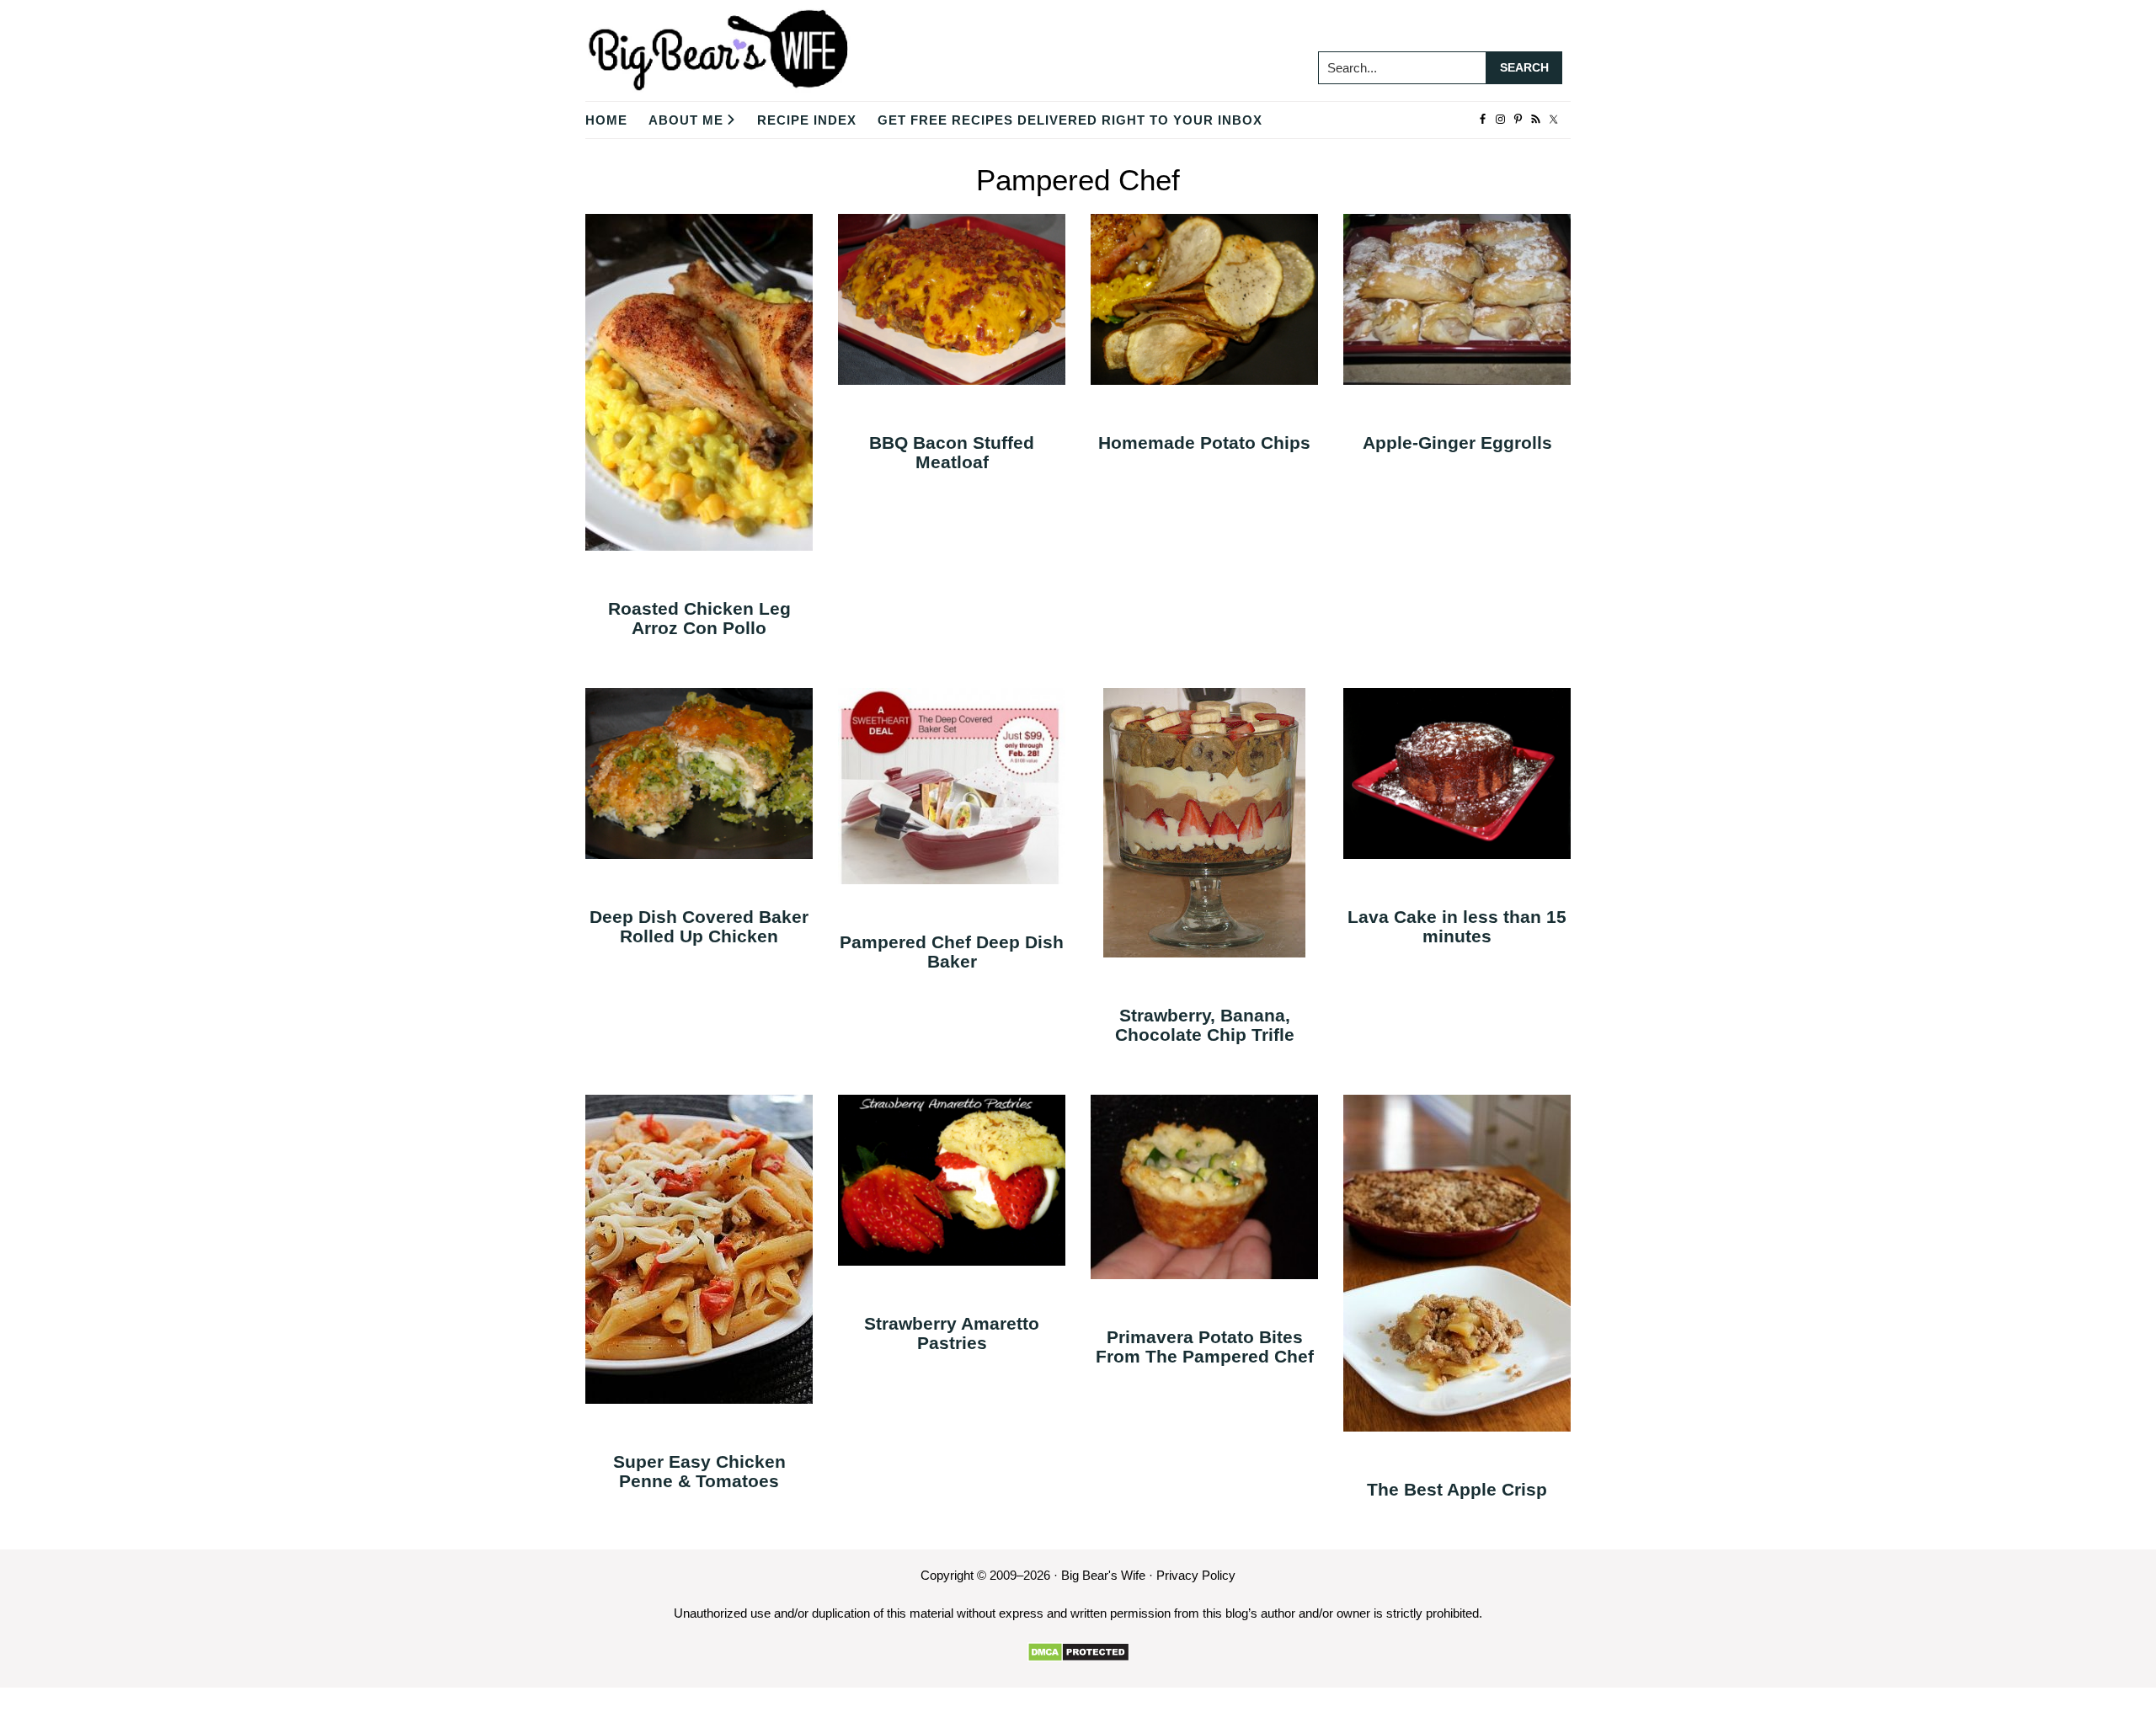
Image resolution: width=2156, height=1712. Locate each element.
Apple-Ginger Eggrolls (1457, 443)
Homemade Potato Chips (1204, 443)
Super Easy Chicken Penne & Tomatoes (699, 1471)
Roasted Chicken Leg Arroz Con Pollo (699, 618)
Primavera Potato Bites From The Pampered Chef (1205, 1347)
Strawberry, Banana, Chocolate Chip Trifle (1205, 1025)
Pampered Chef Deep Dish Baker (952, 952)
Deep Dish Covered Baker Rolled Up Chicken (699, 926)
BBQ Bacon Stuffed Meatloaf (952, 452)
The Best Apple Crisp (1457, 1489)
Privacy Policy (1196, 1575)
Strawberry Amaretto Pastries (952, 1333)
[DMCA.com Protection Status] (1078, 1652)
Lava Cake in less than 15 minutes (1457, 926)
